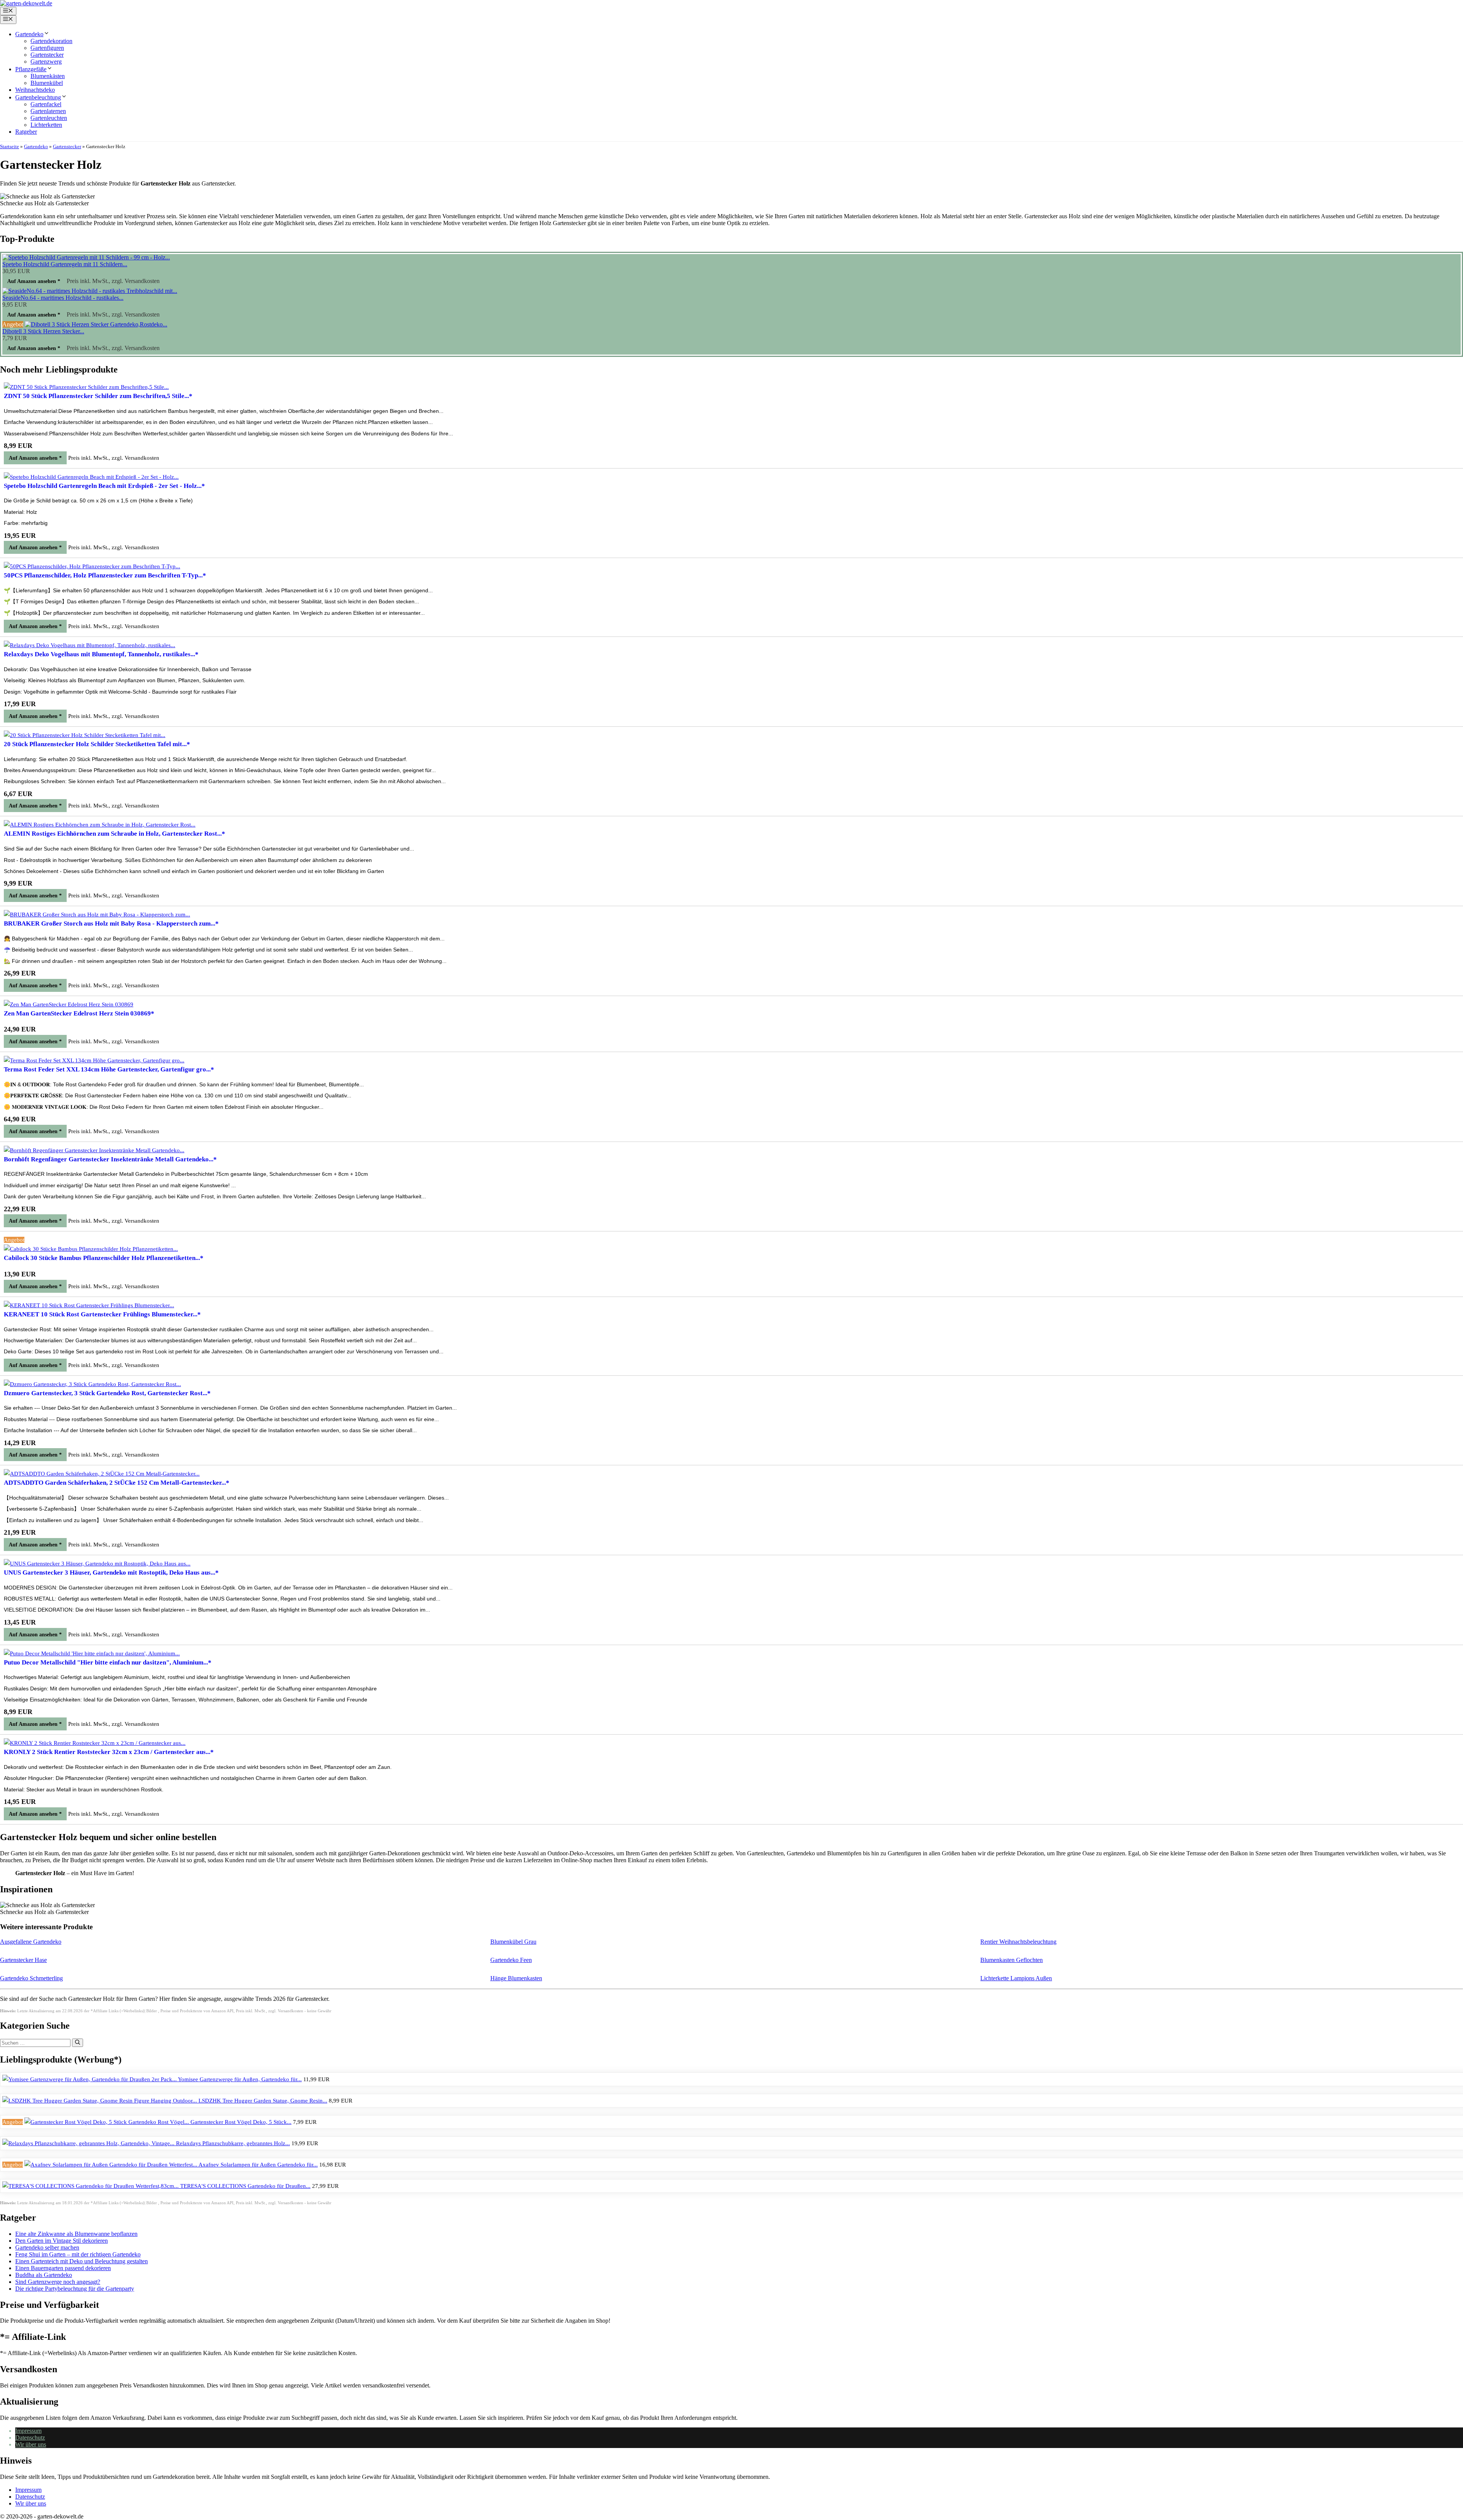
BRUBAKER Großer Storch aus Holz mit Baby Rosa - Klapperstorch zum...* (111, 923)
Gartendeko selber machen (47, 2247)
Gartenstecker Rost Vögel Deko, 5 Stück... (241, 2122)
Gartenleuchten (49, 118)
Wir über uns (31, 2444)
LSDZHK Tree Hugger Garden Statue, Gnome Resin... (263, 2101)
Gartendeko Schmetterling (31, 1978)
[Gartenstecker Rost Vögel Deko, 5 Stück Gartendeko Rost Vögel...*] (107, 2122)
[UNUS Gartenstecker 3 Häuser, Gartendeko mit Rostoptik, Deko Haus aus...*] (97, 1564)
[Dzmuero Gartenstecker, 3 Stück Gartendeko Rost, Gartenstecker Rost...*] (92, 1384)
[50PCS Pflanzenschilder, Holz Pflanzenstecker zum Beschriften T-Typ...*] (92, 566)
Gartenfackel (46, 104)
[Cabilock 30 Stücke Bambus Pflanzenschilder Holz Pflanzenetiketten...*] (91, 1249)
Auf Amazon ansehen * (34, 281)
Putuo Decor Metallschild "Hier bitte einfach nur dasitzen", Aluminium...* (108, 1662)
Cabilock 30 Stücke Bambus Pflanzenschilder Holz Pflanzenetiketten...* (104, 1258)
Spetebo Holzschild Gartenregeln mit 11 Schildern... (65, 264)
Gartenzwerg (46, 62)
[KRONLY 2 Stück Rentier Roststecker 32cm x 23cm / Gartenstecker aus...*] (95, 1743)
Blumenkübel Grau (513, 1942)
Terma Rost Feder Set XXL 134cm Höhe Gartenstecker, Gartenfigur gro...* (109, 1069)
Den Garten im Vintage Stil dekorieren (62, 2241)
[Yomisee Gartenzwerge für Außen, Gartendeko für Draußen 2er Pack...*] (90, 2079)
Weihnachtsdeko (35, 90)
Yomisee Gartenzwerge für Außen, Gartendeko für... (240, 2079)
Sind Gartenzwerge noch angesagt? (58, 2282)
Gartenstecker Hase (23, 1960)
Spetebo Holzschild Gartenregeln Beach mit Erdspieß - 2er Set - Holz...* (104, 486)
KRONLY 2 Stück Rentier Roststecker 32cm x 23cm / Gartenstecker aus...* (109, 1752)
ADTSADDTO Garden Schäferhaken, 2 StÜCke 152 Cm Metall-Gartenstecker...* (117, 1483)
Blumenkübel (47, 83)
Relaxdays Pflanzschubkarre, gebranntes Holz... (233, 2143)
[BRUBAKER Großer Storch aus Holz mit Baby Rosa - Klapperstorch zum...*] (97, 915)
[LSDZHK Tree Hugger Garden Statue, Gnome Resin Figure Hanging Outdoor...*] (100, 2101)
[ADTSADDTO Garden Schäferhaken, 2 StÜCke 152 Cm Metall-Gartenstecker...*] (102, 1474)
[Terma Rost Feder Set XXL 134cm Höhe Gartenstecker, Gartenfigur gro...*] (94, 1060)
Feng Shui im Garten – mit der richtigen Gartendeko (78, 2254)
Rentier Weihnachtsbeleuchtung (1018, 1942)
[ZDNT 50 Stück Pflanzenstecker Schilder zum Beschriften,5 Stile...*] (86, 387)
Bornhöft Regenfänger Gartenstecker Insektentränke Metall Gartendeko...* (110, 1159)
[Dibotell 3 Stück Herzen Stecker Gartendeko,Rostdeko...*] (96, 324)
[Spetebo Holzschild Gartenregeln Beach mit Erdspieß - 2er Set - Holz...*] (91, 477)
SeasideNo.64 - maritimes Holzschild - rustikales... (63, 298)
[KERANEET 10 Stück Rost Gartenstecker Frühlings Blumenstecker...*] (89, 1305)
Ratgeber (26, 132)
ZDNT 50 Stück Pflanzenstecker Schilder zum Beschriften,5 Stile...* (98, 396)
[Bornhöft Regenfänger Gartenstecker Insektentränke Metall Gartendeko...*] (94, 1150)
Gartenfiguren (47, 48)
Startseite (10, 146)
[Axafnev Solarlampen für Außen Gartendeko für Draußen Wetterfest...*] (111, 2165)
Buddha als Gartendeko (44, 2275)
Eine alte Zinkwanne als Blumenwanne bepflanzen (76, 2234)
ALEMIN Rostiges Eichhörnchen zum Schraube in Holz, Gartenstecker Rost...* (114, 834)
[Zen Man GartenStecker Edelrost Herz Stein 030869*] (69, 1004)
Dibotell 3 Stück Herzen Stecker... (43, 331)
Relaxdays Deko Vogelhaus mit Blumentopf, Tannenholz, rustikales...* (101, 654)
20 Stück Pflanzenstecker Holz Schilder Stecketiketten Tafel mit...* (97, 744)
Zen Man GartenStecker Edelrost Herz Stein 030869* (79, 1013)
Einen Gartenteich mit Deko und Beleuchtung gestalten (82, 2261)
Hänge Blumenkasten (516, 1978)
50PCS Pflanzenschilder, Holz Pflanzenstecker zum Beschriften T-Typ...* (105, 575)
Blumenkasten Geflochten (1012, 1960)
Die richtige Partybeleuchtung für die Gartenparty (75, 2289)
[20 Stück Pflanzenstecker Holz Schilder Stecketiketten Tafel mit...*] (85, 735)
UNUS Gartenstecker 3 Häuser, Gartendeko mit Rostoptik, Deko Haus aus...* (111, 1573)
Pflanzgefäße (31, 69)
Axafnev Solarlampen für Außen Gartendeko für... (258, 2165)
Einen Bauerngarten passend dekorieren (63, 2268)
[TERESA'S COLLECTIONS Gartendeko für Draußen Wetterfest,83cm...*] (91, 2186)
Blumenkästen (48, 76)
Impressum (28, 2431)
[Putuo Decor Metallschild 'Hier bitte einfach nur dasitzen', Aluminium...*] (92, 1653)
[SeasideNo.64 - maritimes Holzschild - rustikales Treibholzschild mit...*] (90, 291)
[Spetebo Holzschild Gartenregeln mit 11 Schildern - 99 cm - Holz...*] (86, 257)
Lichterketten (46, 125)
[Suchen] (78, 2043)
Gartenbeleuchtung (38, 97)
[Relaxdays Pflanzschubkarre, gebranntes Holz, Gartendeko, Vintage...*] (89, 2143)
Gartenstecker (47, 55)
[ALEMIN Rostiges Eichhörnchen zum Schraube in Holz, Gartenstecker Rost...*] (100, 825)
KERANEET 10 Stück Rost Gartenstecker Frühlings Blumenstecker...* (102, 1314)
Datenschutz (30, 2438)
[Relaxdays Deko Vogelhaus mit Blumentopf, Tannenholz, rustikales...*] (90, 645)
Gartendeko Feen (511, 1960)
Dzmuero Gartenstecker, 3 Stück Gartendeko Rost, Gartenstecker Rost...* (107, 1393)
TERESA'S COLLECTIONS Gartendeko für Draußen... (245, 2186)
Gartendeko (29, 34)
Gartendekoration (51, 41)
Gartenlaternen (48, 111)
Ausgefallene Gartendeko (31, 1942)
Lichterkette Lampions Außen (1016, 1978)
